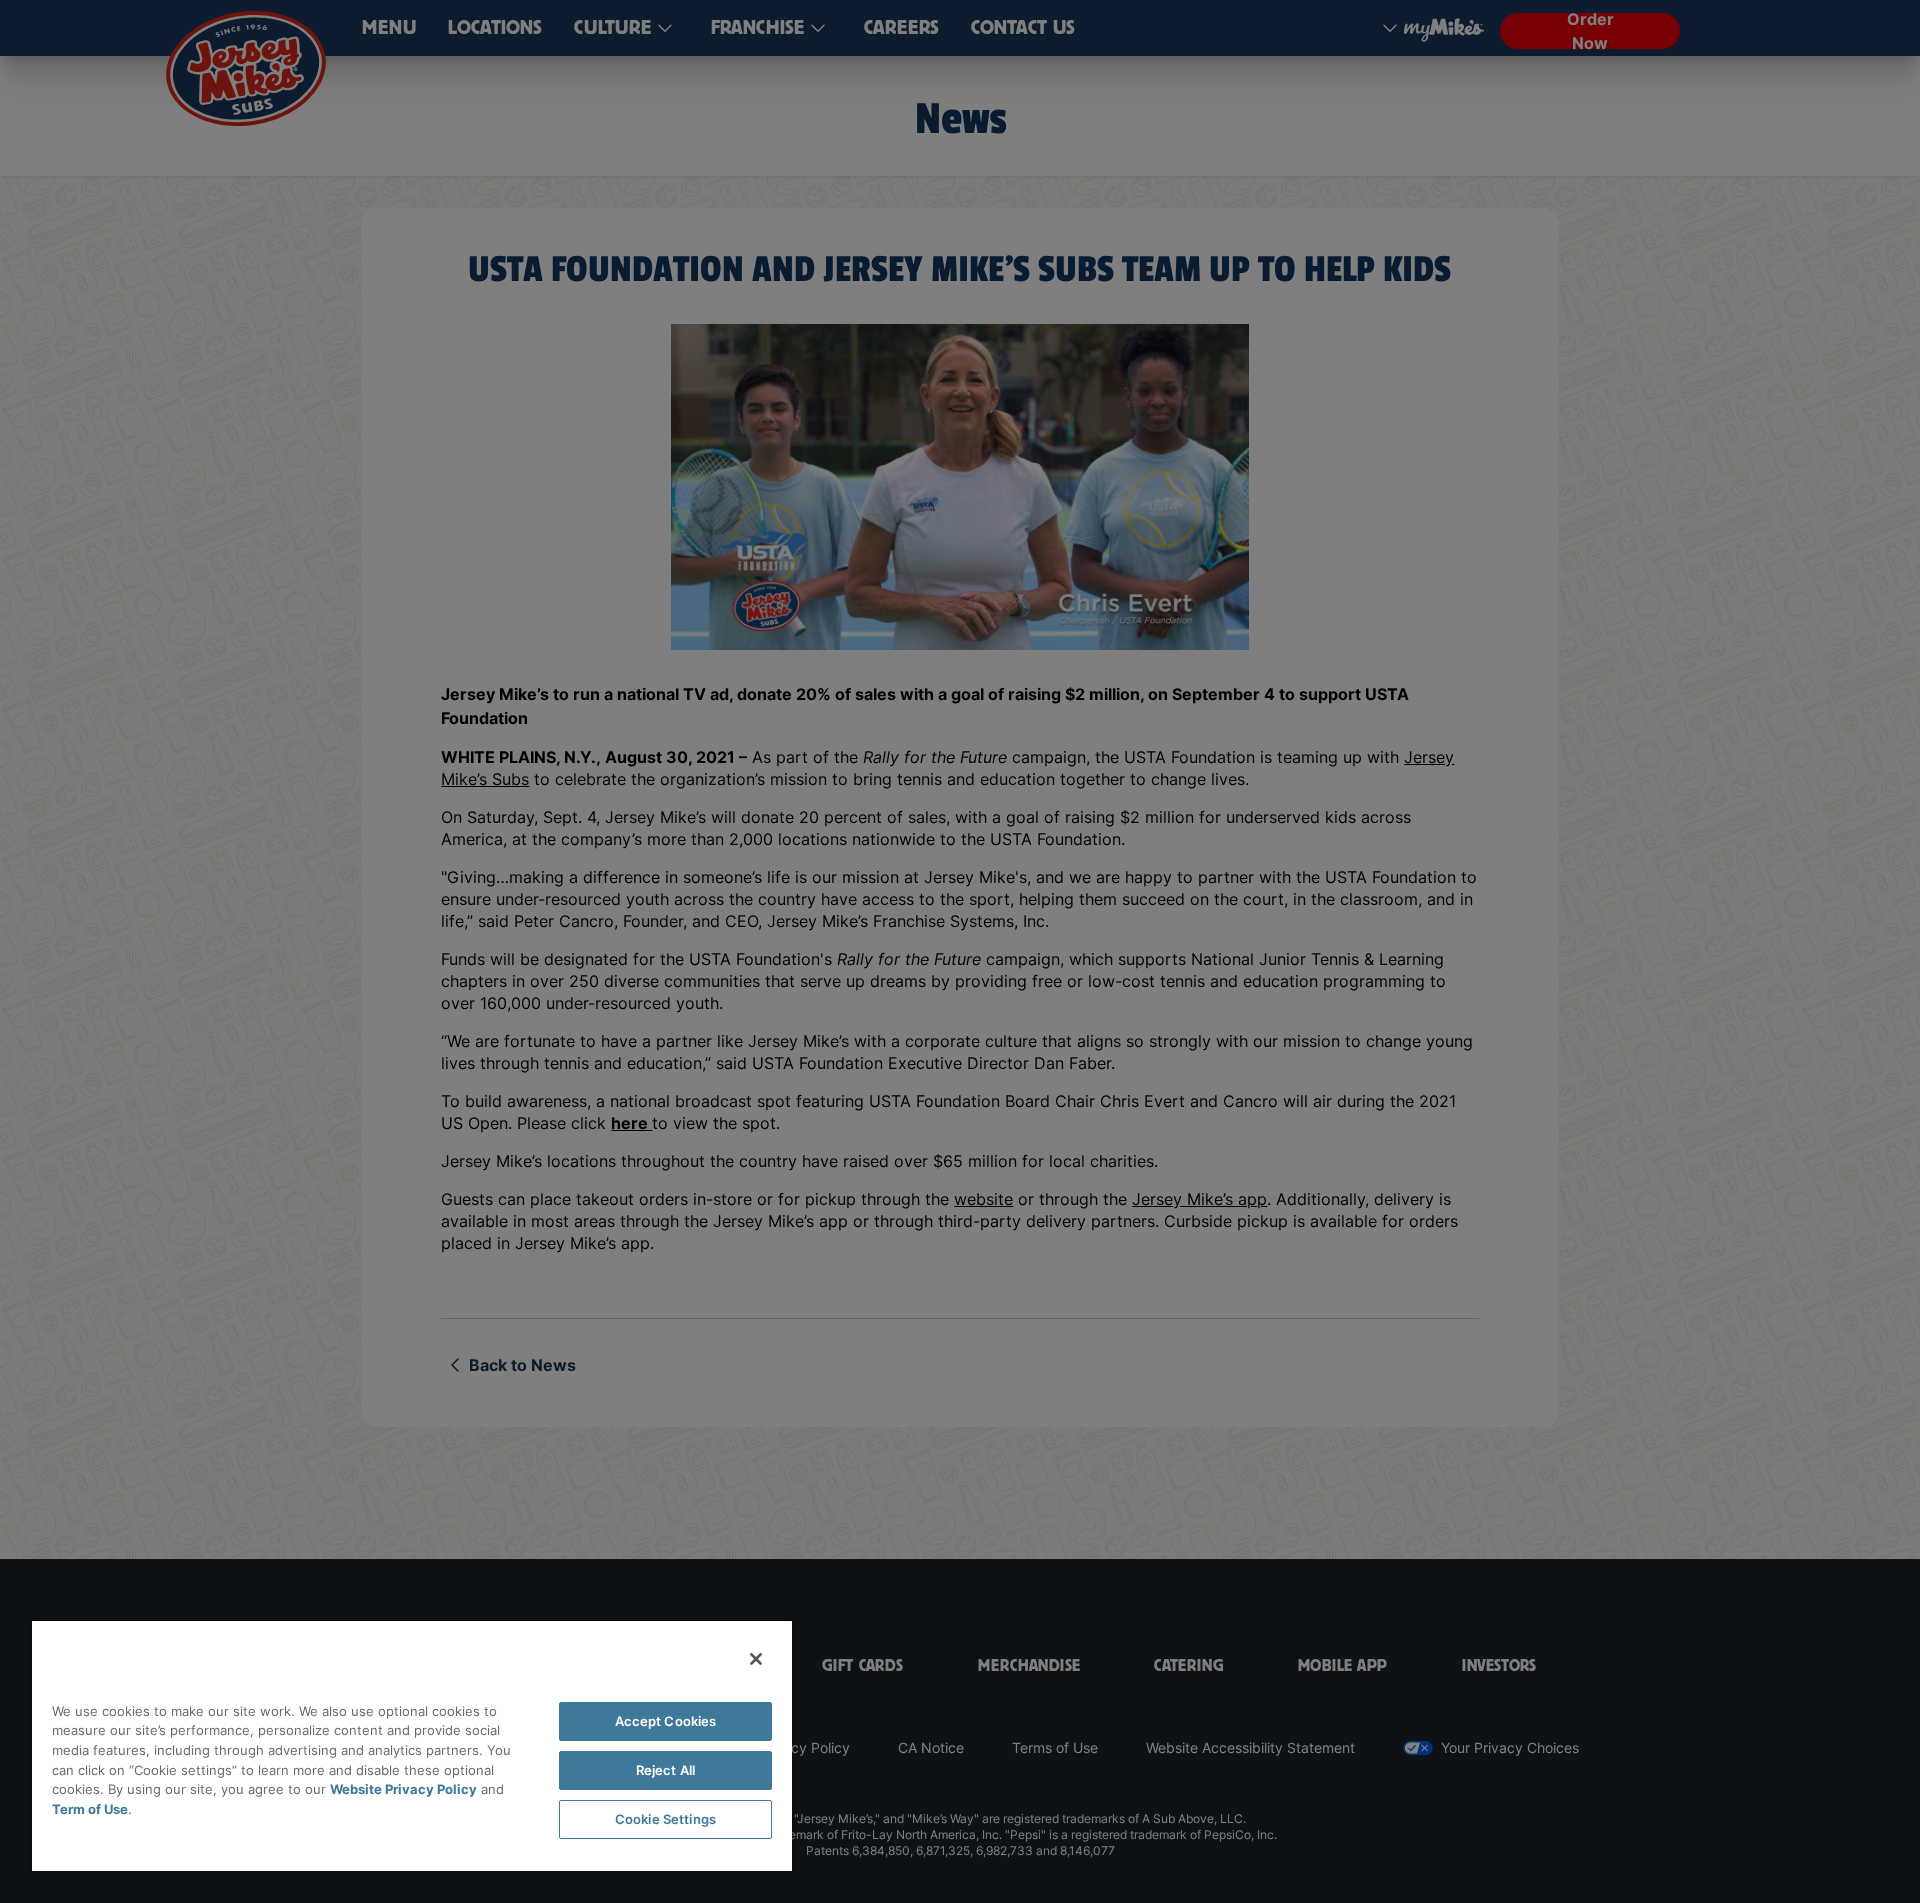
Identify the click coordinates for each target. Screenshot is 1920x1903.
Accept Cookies (666, 1721)
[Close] (756, 1659)
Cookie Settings (665, 1819)
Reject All (665, 1770)
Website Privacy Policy (403, 1789)
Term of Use (90, 1809)
